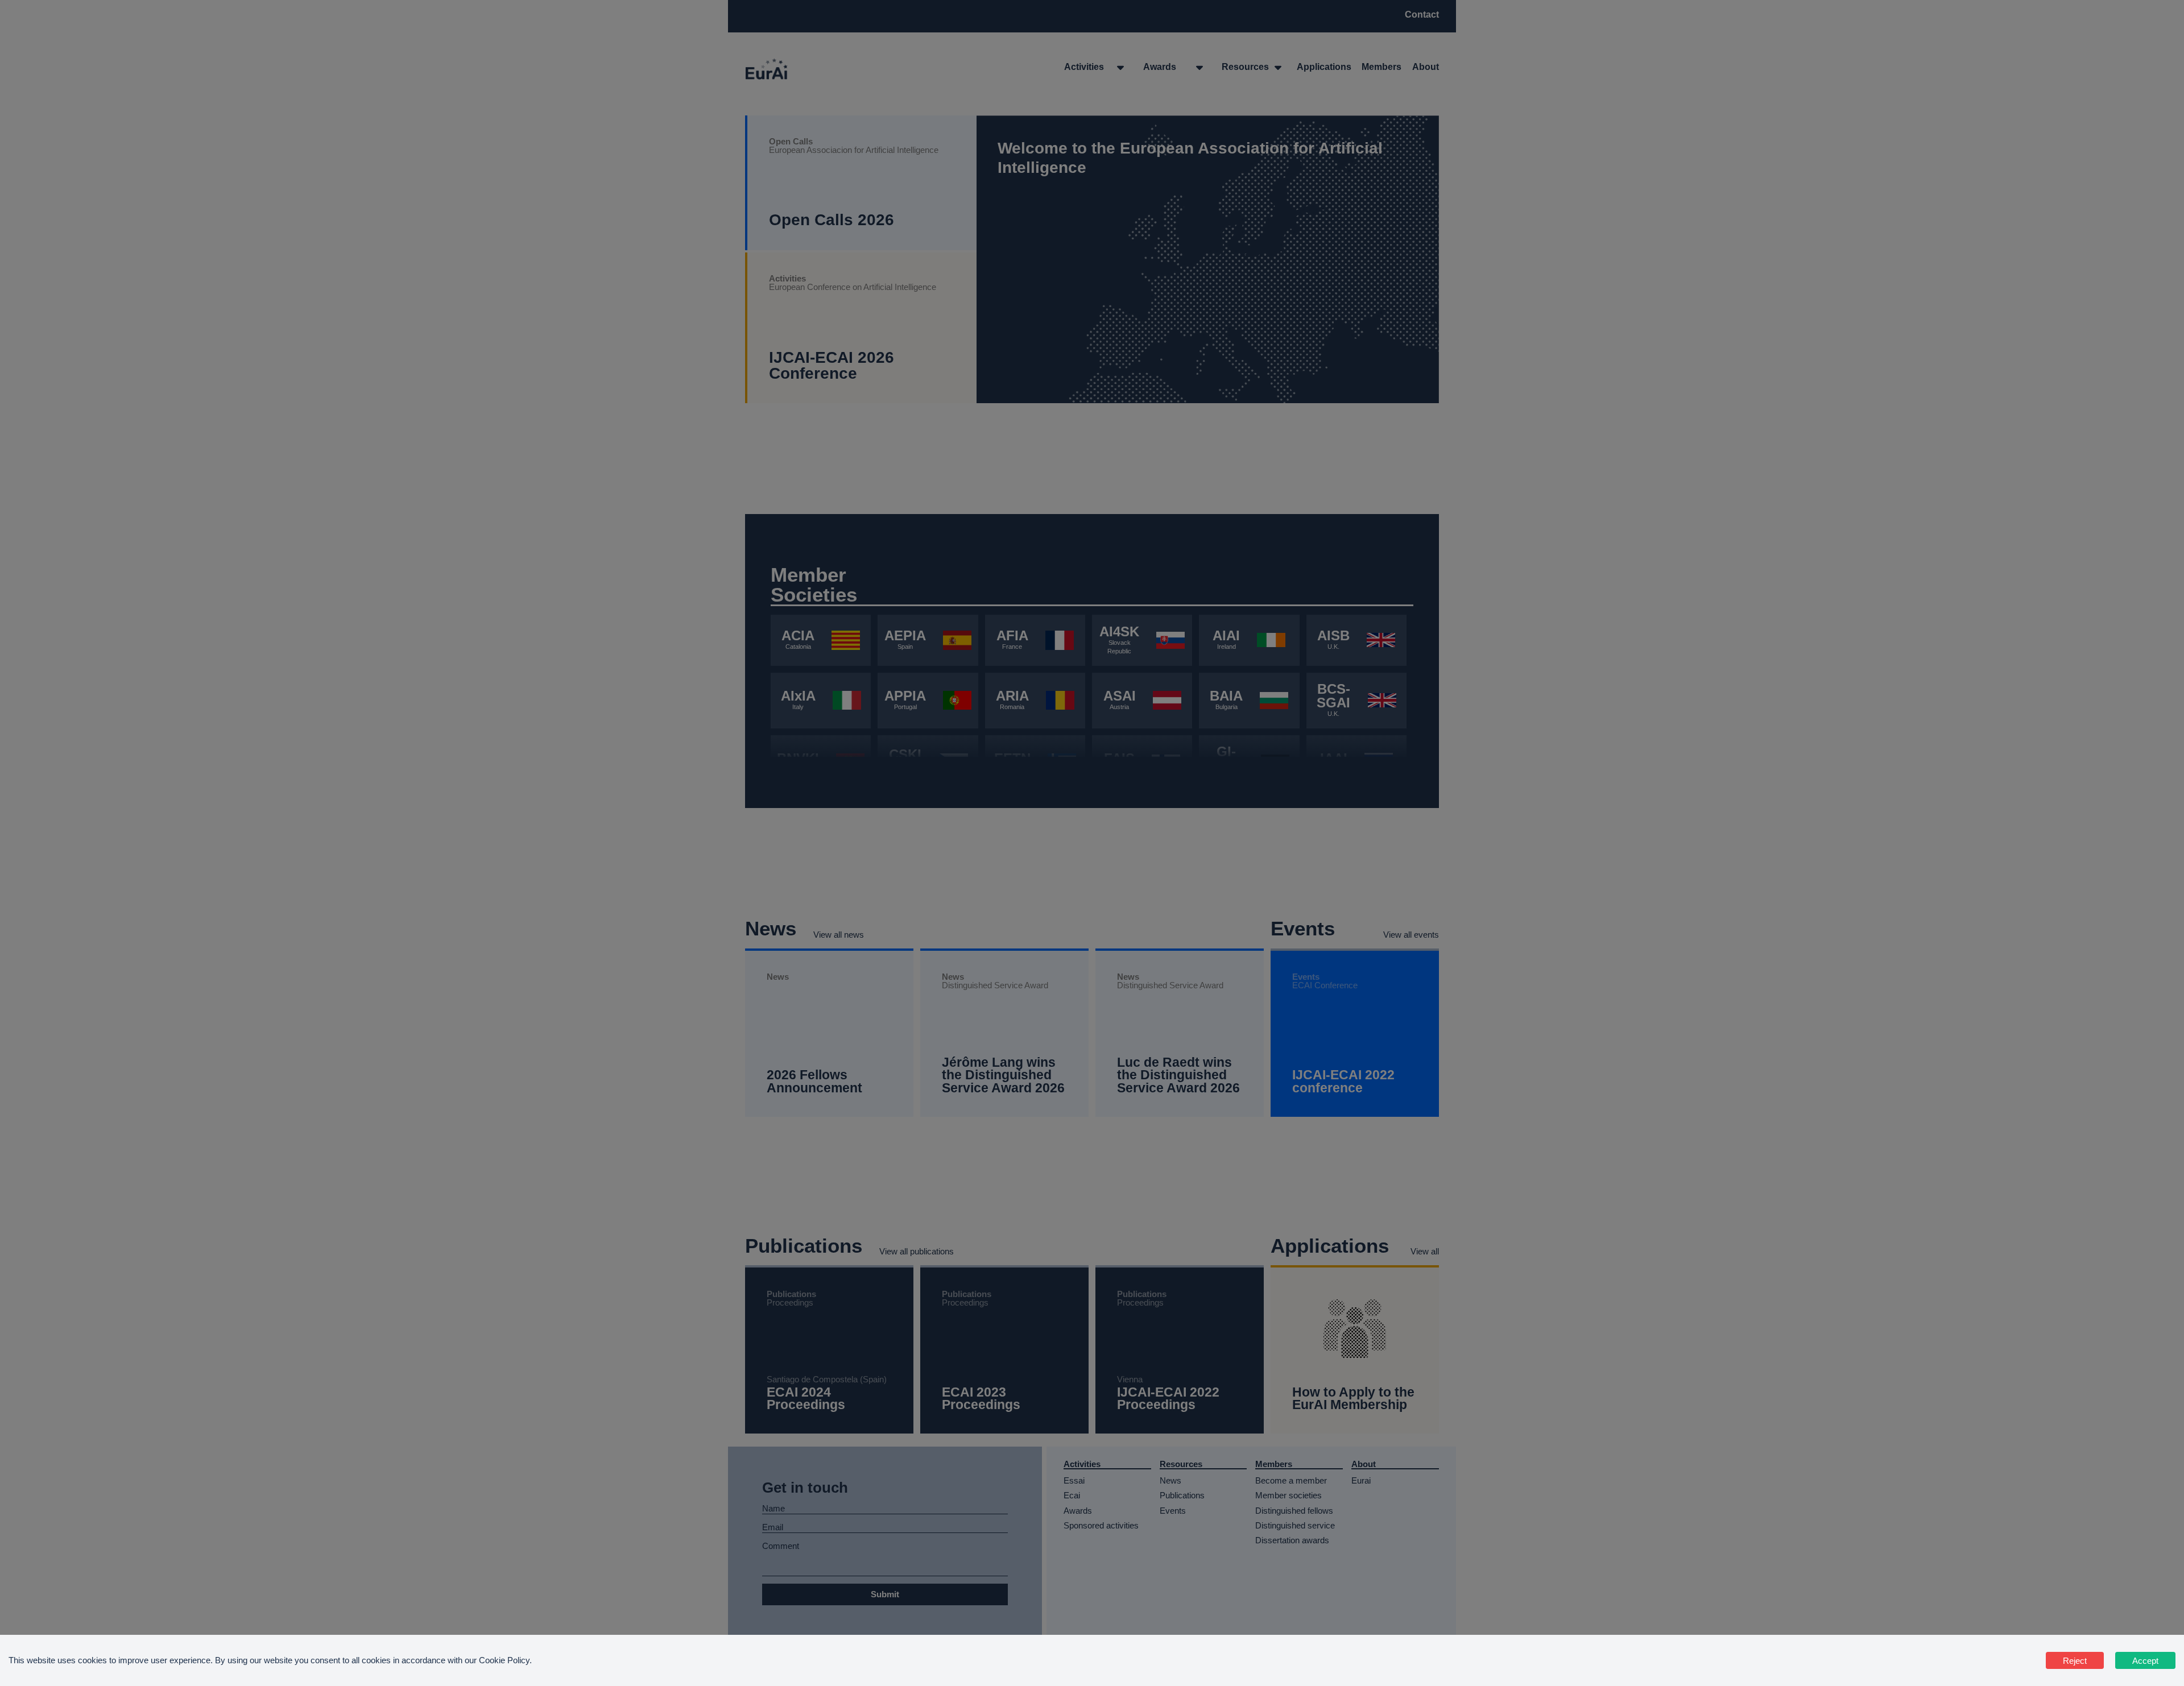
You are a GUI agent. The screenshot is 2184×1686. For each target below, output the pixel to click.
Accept (2145, 1661)
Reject (2075, 1661)
